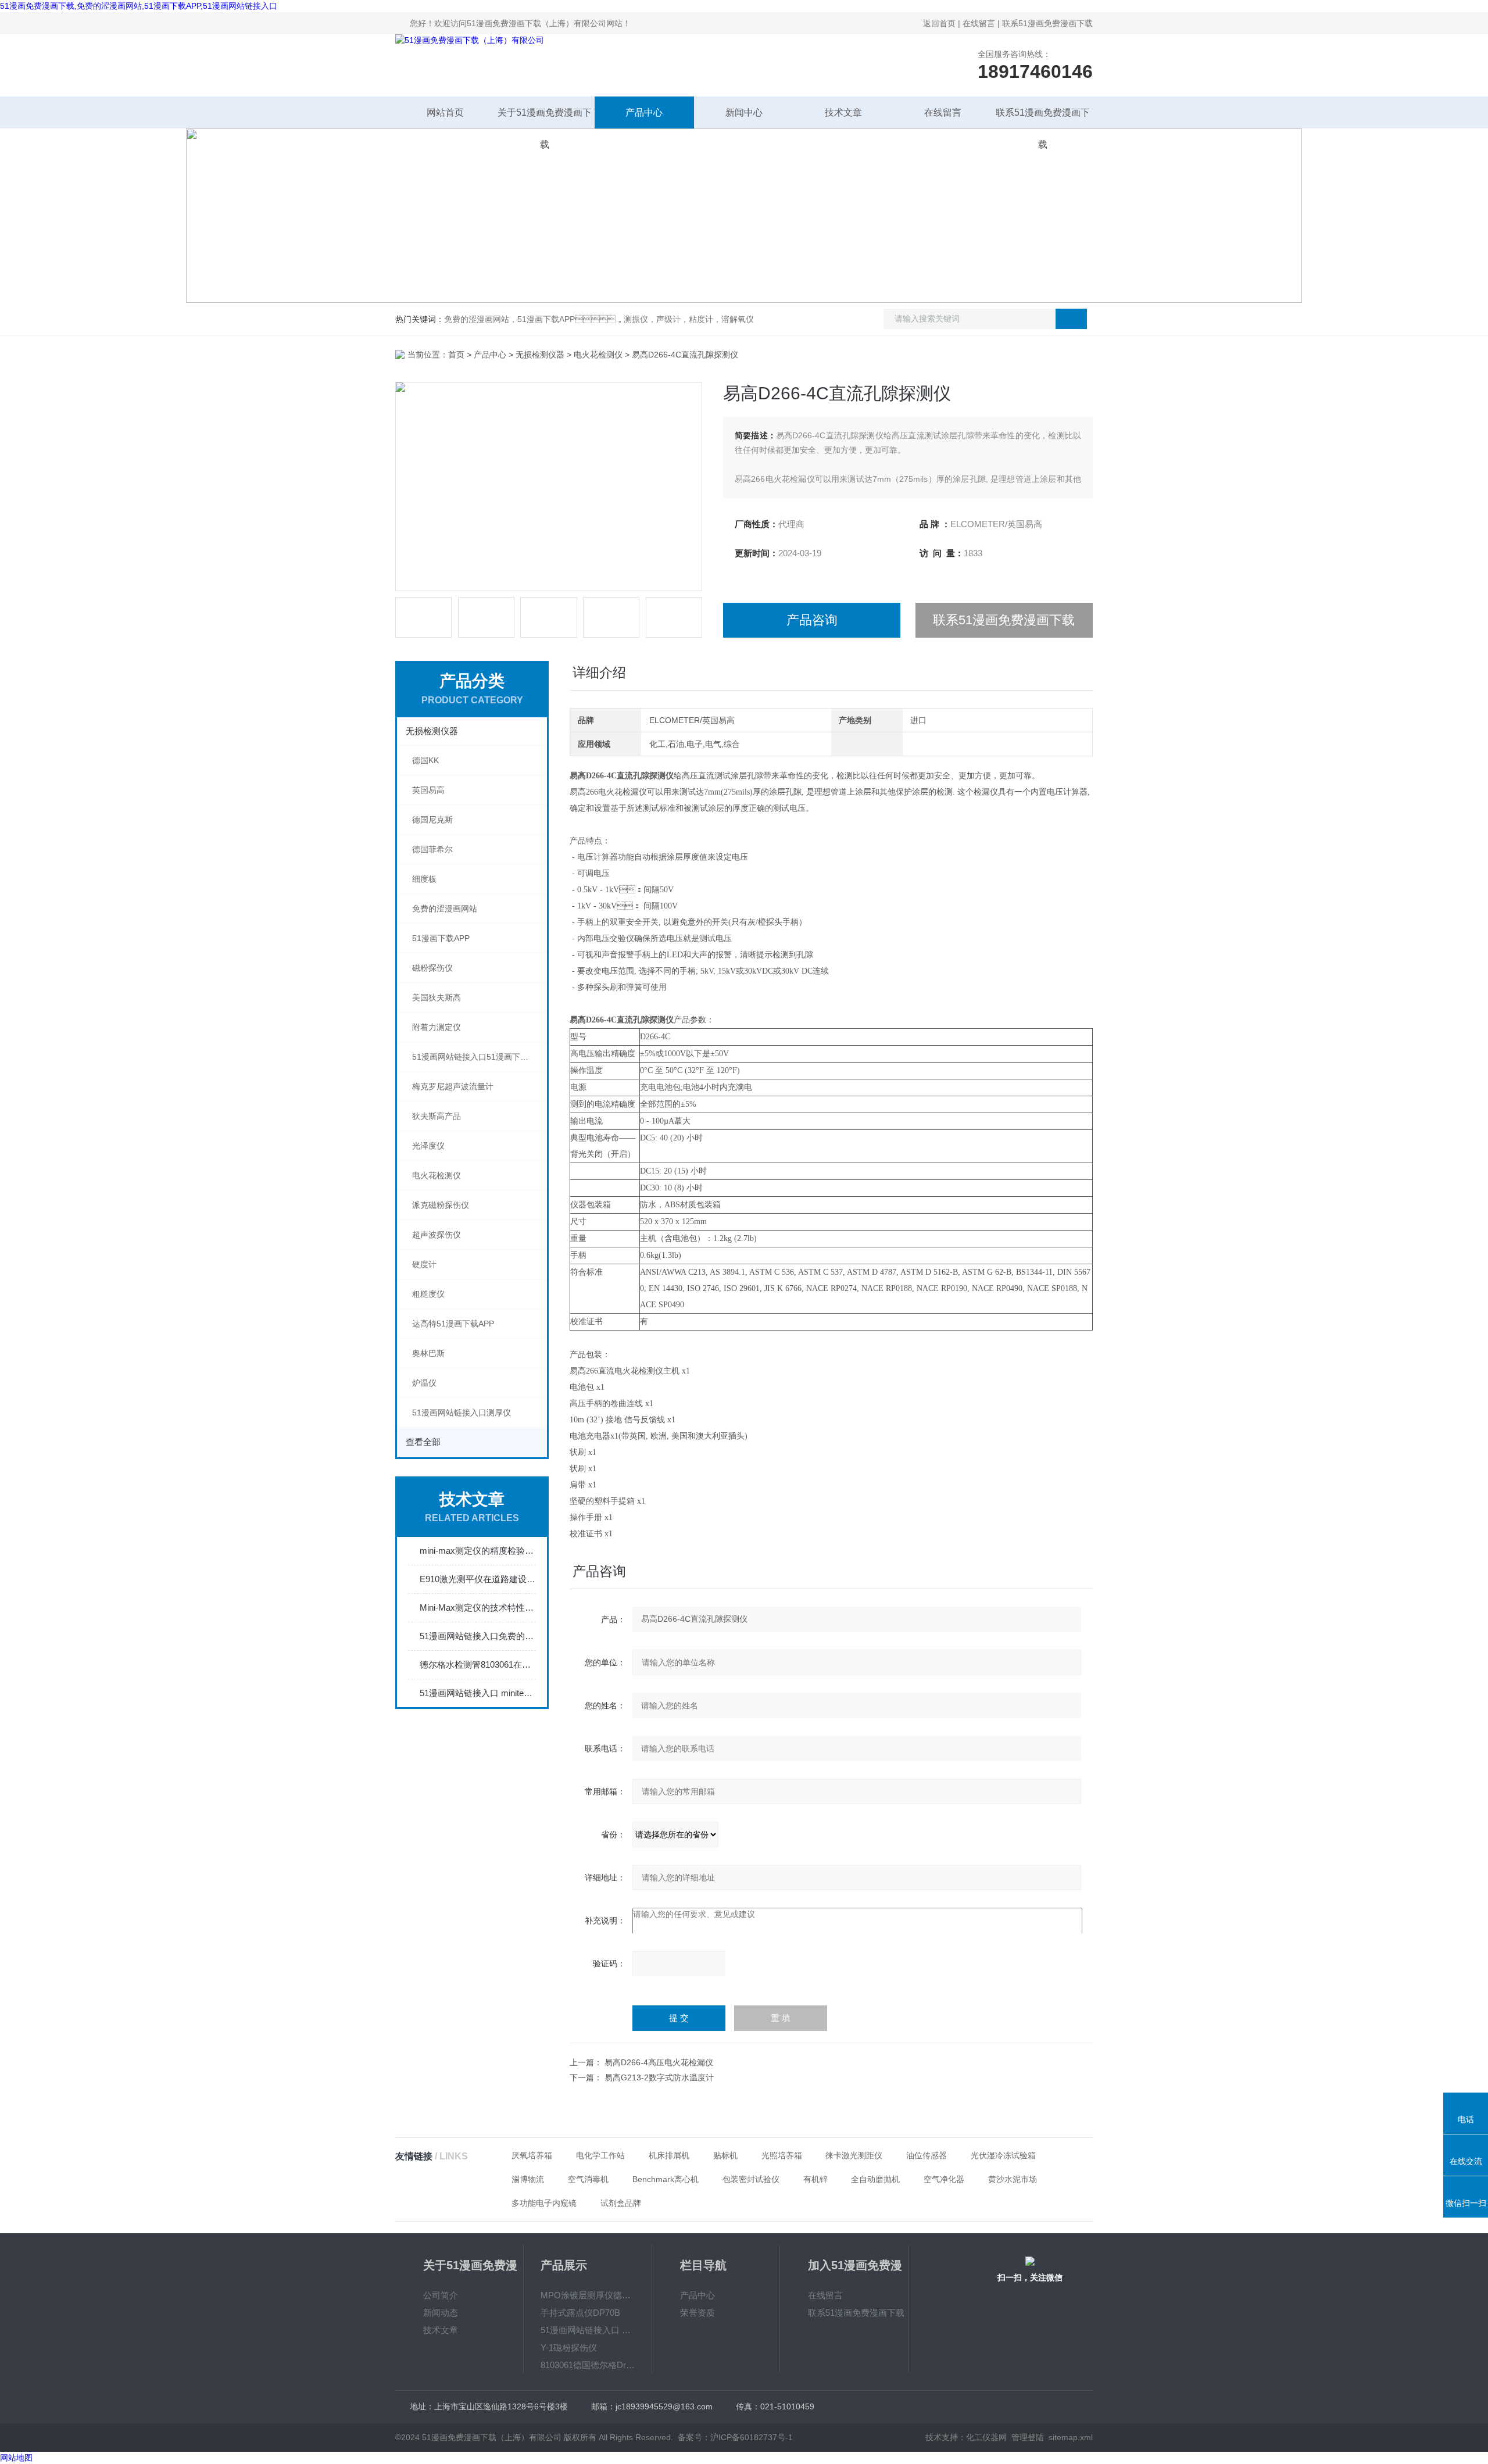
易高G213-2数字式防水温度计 (659, 2077)
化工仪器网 (986, 2437)
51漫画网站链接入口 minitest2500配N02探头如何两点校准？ (478, 1693)
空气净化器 (944, 2179)
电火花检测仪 (598, 355)
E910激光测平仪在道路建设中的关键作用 (478, 1579)
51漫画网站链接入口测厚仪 (462, 1412)
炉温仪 (424, 1383)
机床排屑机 (669, 2155)
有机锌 (815, 2179)
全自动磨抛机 (875, 2179)
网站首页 (445, 112)
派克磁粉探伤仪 (441, 1205)
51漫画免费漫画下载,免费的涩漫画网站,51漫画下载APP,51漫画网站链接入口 (139, 6)
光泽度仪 (428, 1146)
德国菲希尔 (432, 849)
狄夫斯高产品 (437, 1116)
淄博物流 (528, 2179)
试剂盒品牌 (621, 2203)
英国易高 (428, 790)
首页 (456, 355)
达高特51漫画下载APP (453, 1324)
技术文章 (843, 112)
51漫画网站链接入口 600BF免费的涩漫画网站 (588, 2330)
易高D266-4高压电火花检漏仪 (659, 2062)
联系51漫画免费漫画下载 (1047, 23)
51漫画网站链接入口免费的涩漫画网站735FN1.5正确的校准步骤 (478, 1636)
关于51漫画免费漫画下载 (545, 118)
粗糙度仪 (428, 1294)
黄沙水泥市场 (1013, 2179)
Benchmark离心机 (666, 2179)
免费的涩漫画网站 (445, 909)
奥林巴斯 (428, 1353)
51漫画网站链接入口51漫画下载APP (478, 1057)
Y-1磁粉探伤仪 (569, 2347)
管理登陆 (1028, 2437)
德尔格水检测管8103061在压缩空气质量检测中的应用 (478, 1664)
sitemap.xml (1071, 2437)
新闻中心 (744, 112)
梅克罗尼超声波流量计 (453, 1086)
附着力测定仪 (437, 1027)
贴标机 (725, 2155)
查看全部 (423, 1442)
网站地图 (16, 2458)
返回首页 (939, 23)
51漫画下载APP (441, 938)
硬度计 (424, 1264)
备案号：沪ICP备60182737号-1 (735, 2437)
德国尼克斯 (432, 820)
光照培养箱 (782, 2155)
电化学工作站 (600, 2155)
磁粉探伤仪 (432, 968)
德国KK (425, 760)
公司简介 (441, 2295)
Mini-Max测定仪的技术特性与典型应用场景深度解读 (478, 1607)
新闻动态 (441, 2313)
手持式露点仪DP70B (580, 2313)
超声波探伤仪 (437, 1235)
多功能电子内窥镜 (544, 2203)
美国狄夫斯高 (437, 997)
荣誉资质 (697, 2313)
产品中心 (644, 112)
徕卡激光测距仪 (854, 2155)
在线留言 (979, 23)
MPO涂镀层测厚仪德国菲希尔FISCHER (588, 2295)
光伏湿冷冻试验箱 (1003, 2155)
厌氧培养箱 (532, 2155)
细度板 (424, 879)
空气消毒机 (588, 2179)
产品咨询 (812, 620)
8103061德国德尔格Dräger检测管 (588, 2365)
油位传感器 (927, 2155)
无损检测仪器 (540, 355)
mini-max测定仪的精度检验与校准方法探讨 (478, 1551)
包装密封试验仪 (751, 2179)
